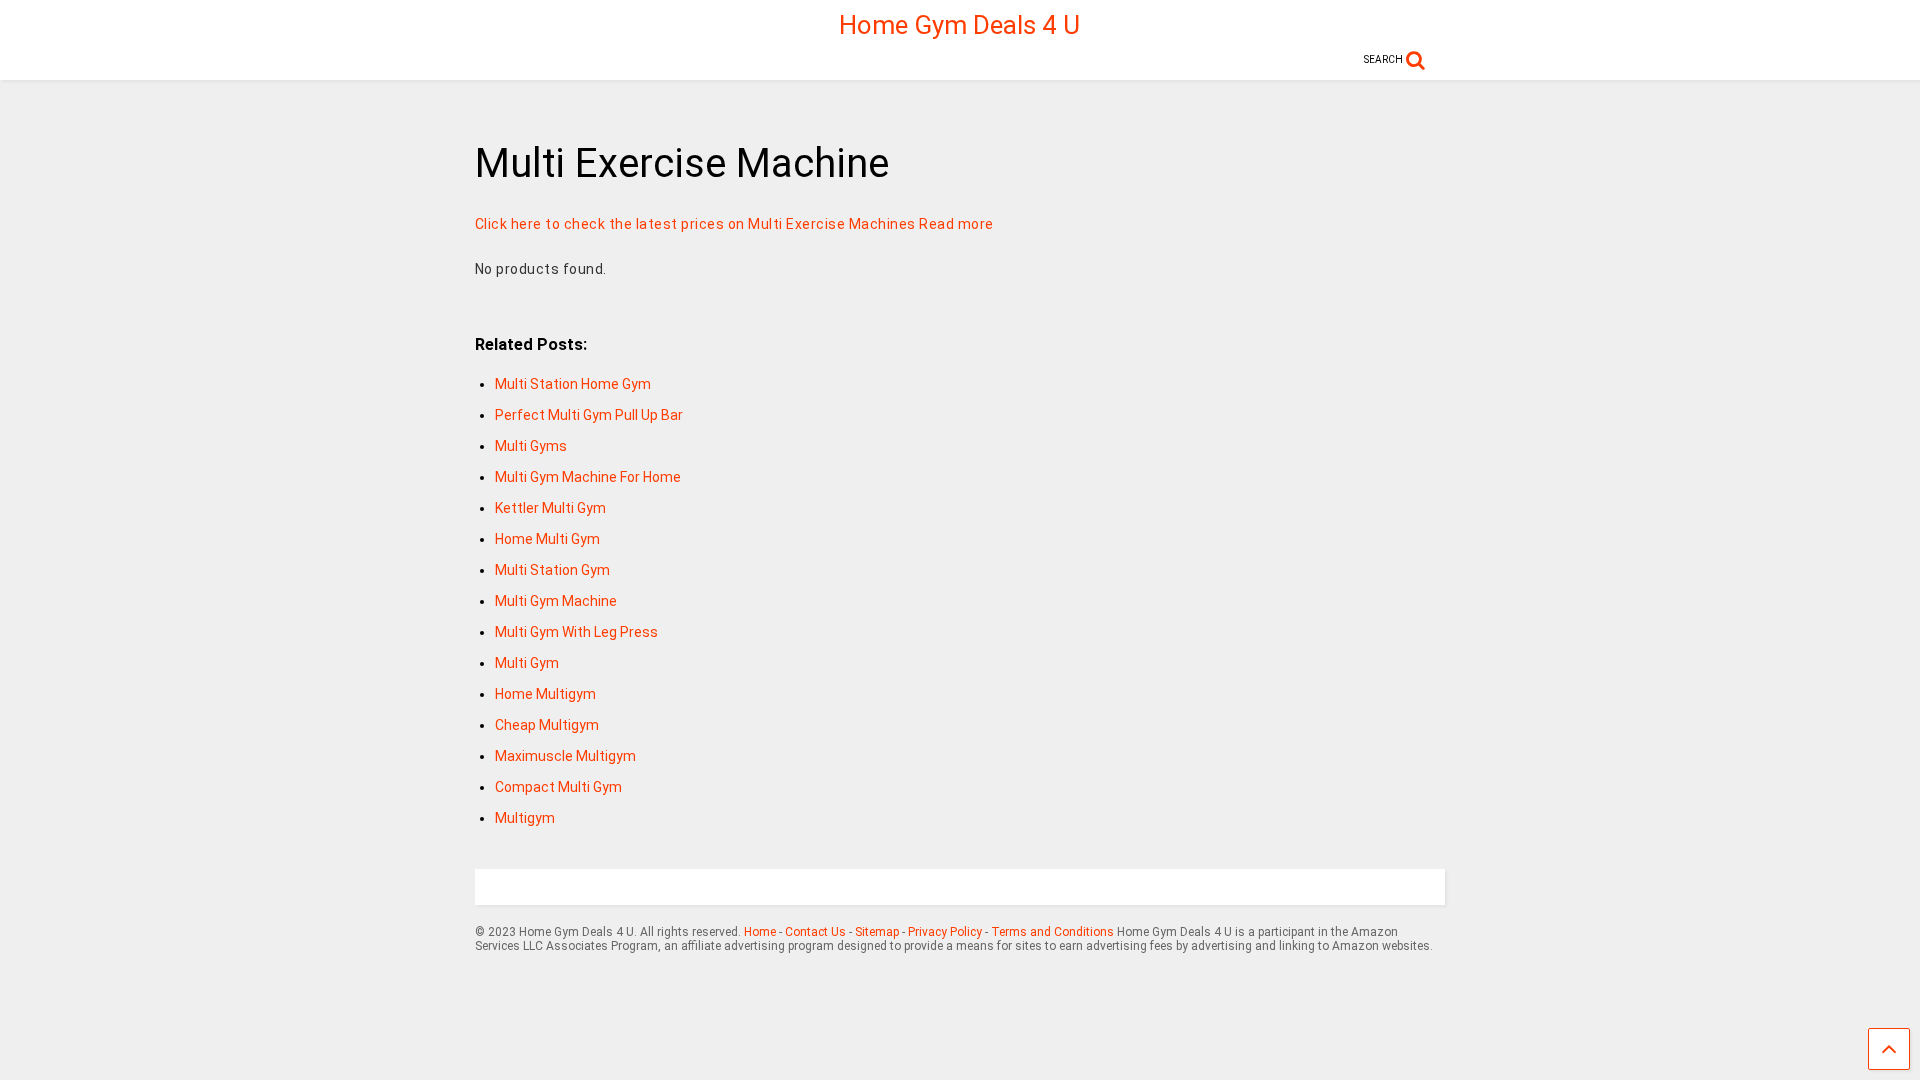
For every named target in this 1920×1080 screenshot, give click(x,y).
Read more (956, 224)
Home (760, 932)
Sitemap (877, 932)
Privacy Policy (945, 932)
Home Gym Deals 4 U (959, 25)
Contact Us (815, 932)
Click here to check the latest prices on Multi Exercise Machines (695, 224)
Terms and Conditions (1052, 932)
